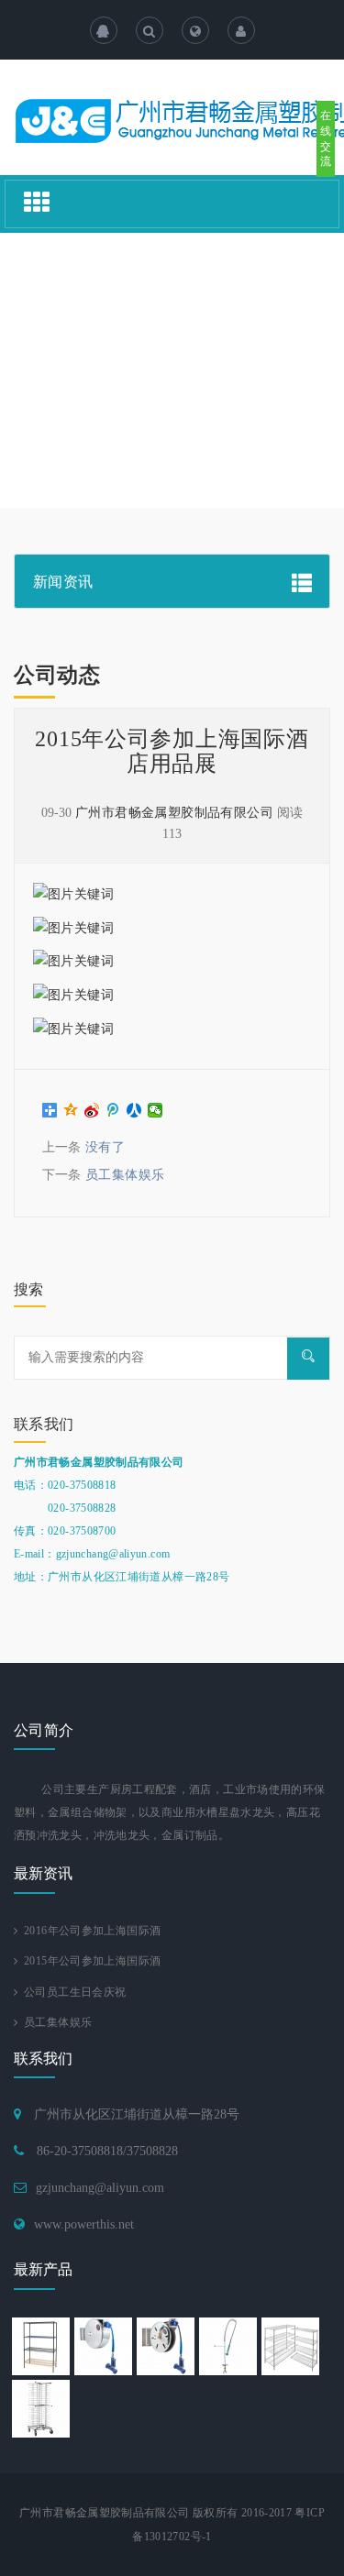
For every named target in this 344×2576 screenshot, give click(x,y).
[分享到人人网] (134, 1110)
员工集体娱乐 (125, 1175)
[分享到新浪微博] (92, 1110)
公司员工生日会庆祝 (72, 1992)
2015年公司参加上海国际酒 (89, 1961)
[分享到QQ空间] (71, 1110)
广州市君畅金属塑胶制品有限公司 (174, 813)
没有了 (105, 1147)
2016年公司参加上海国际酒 (89, 1931)
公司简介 (44, 1730)
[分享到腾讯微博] (113, 1110)
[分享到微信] (155, 1110)
